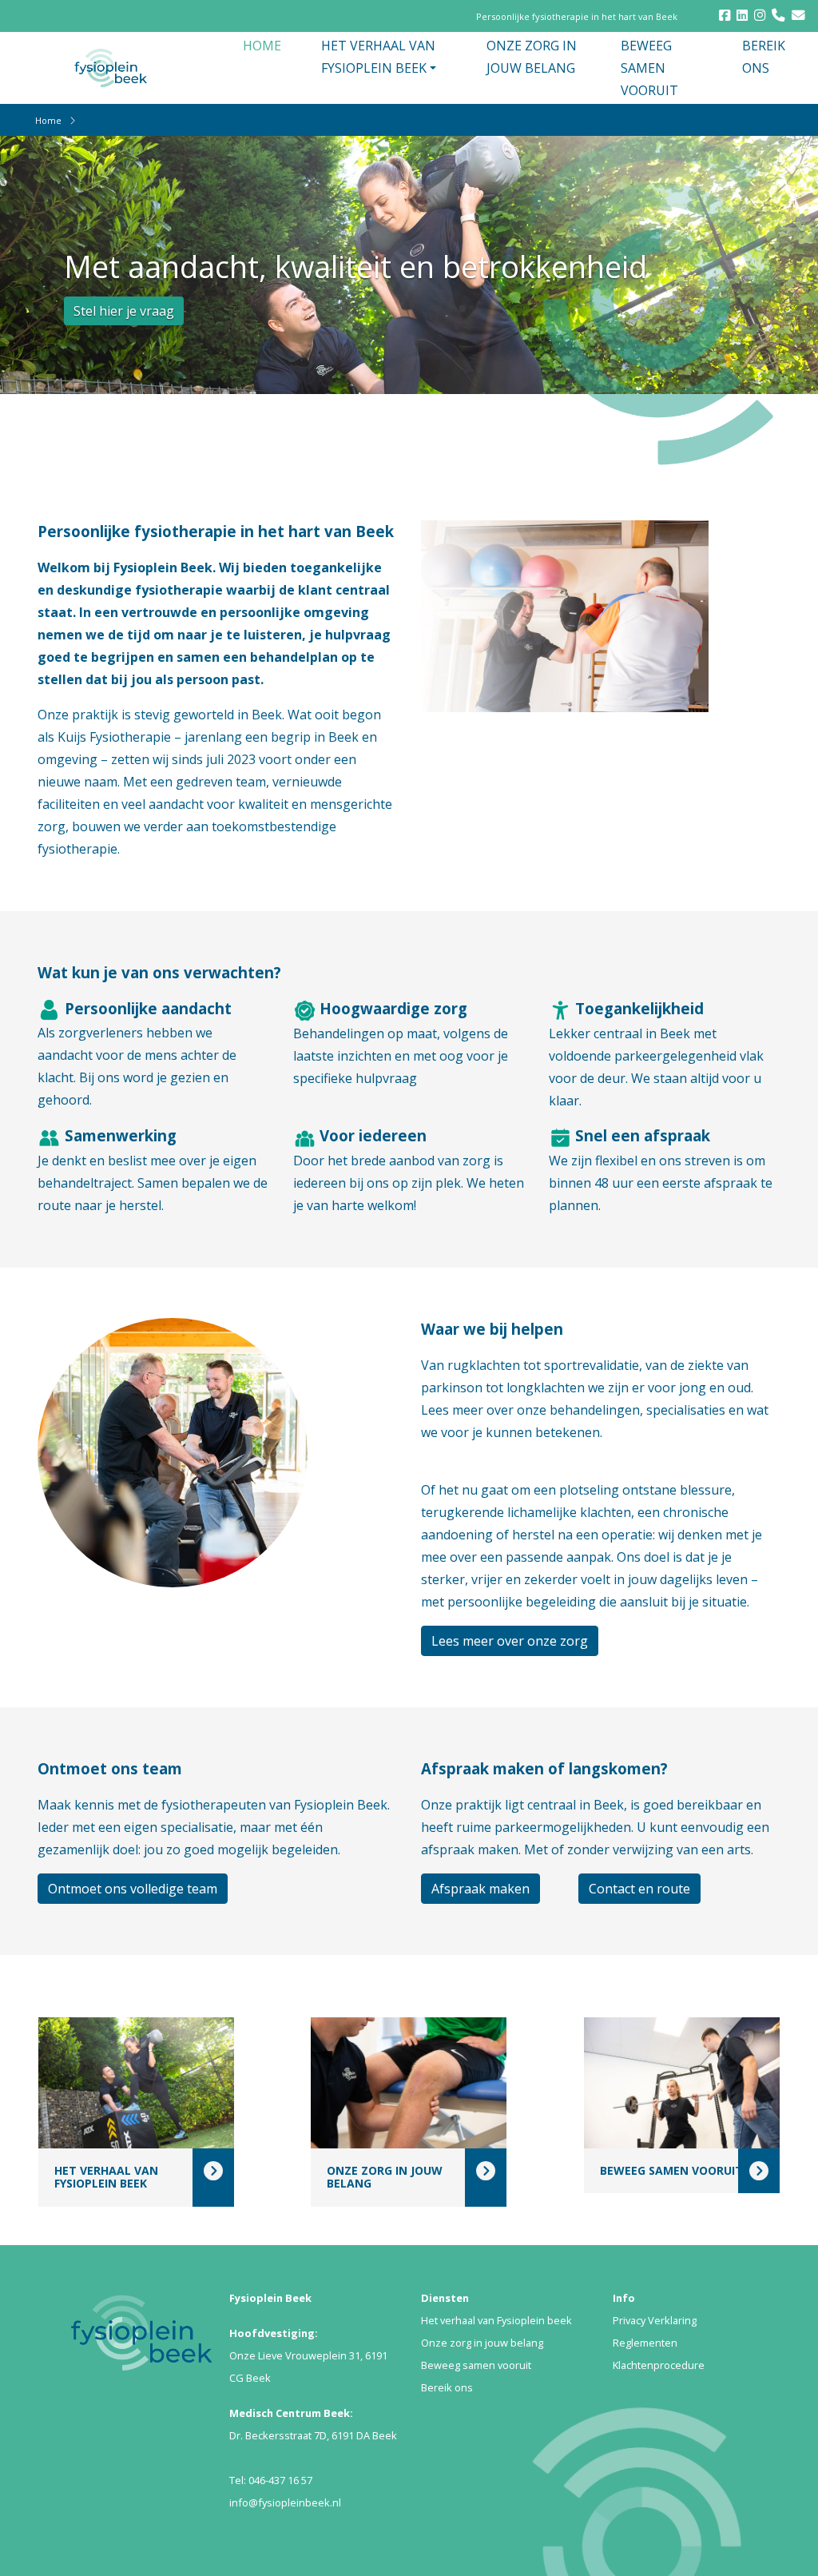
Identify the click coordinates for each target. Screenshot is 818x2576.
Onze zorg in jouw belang (482, 2343)
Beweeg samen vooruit (476, 2365)
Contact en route (639, 1889)
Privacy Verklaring (655, 2320)
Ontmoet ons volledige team (133, 1889)
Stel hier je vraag (124, 311)
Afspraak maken (480, 1889)
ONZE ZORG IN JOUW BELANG (532, 57)
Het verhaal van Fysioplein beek (496, 2320)
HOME (262, 46)
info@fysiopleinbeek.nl (285, 2502)
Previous (741, 178)
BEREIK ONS (764, 57)
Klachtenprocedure (659, 2365)
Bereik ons (447, 2387)
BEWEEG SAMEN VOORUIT (649, 68)
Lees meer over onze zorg (510, 1641)
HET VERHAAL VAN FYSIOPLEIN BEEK (378, 57)
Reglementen (645, 2343)
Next (765, 178)
